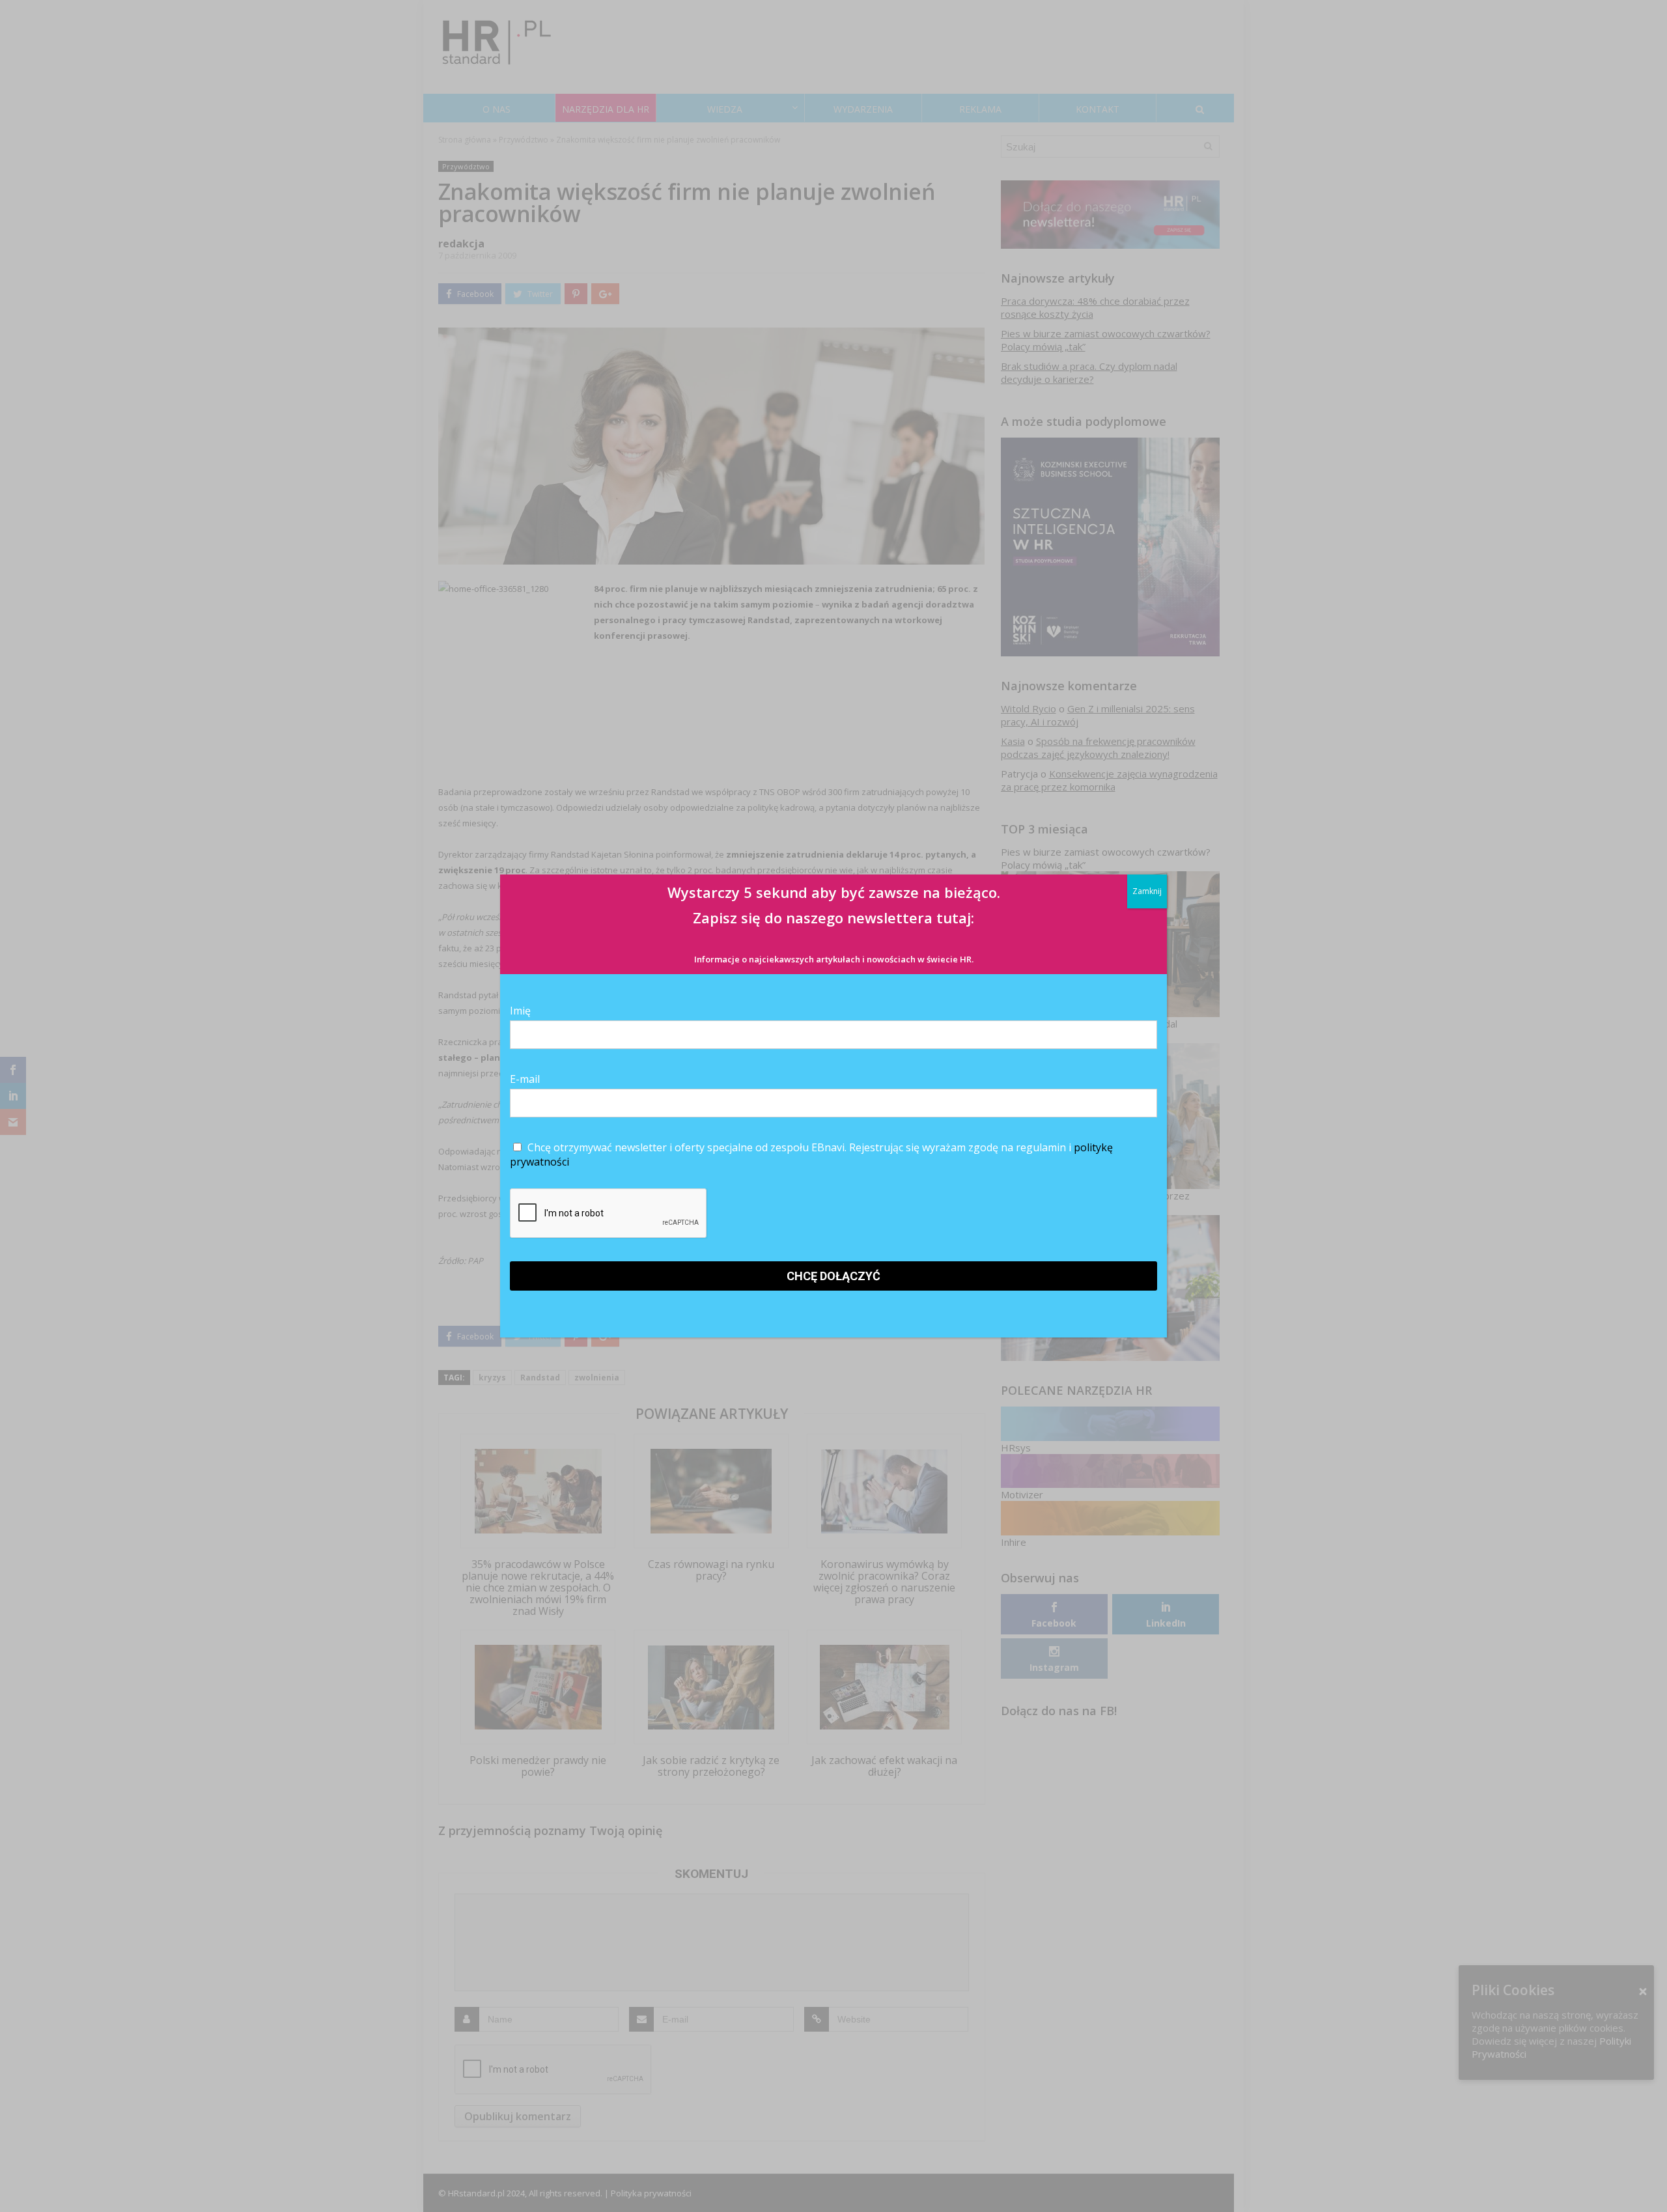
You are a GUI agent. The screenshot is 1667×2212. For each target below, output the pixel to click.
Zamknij (1147, 891)
